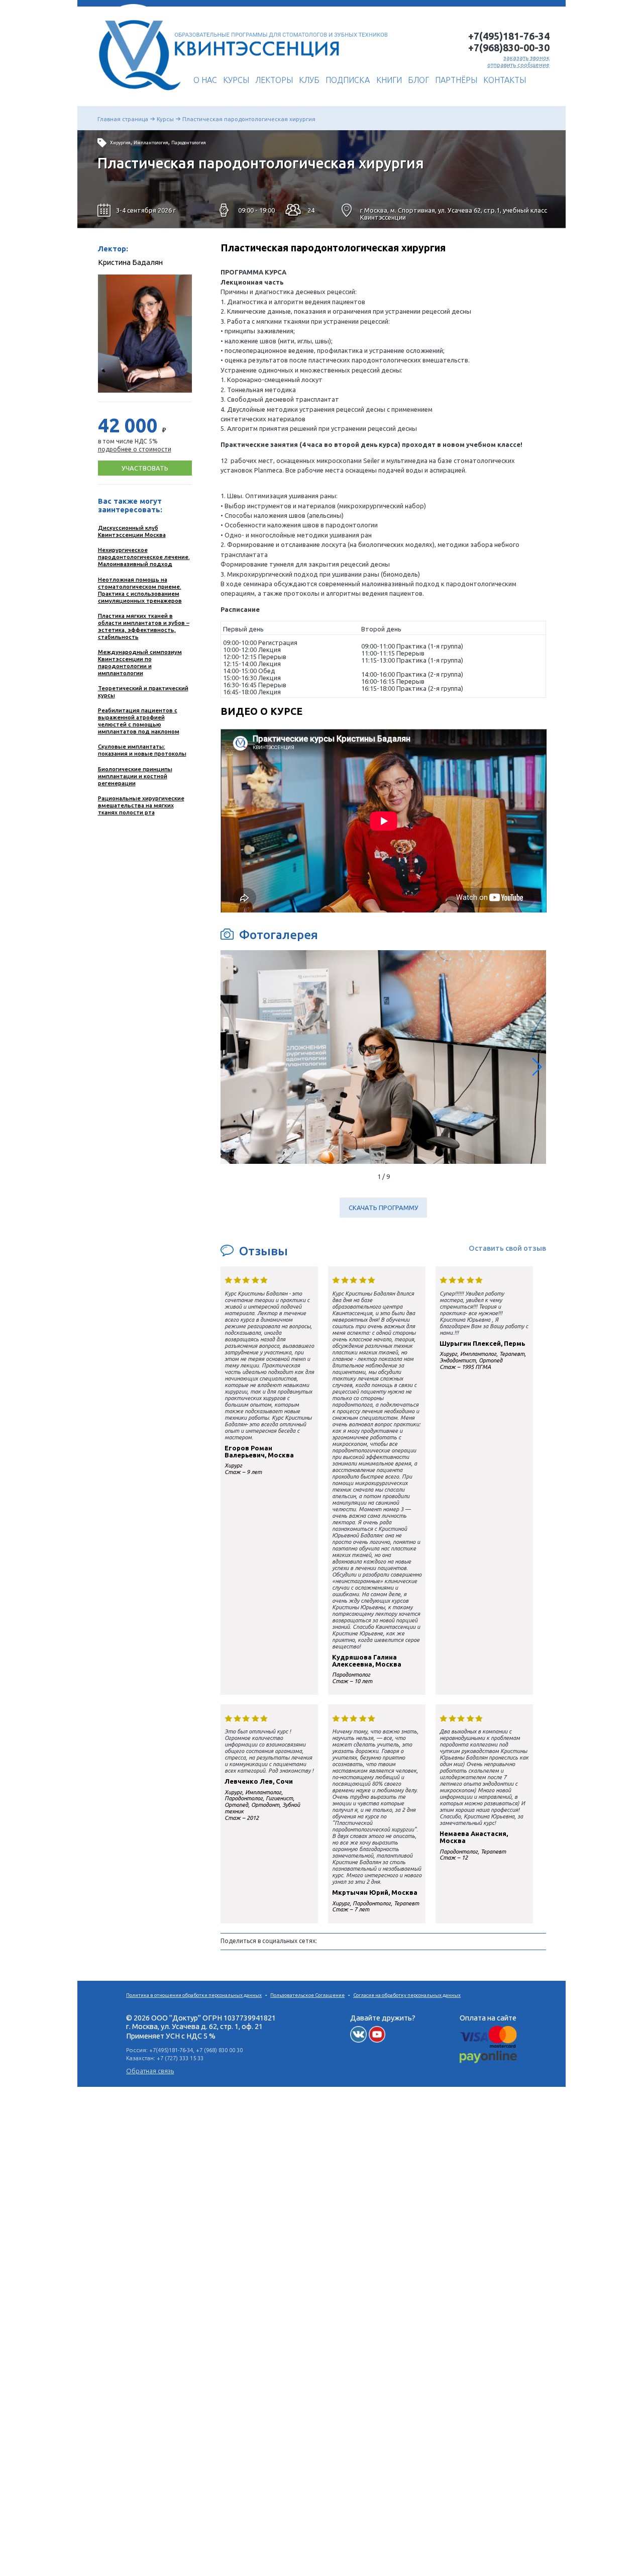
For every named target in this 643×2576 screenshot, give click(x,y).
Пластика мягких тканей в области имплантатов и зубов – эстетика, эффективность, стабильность (144, 626)
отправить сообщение (518, 65)
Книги (389, 80)
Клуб (309, 80)
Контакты (505, 80)
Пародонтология (189, 143)
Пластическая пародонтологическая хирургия (249, 119)
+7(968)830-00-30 (509, 48)
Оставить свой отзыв (507, 1248)
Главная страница (123, 119)
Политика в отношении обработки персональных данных (194, 1995)
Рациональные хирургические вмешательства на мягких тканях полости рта (141, 805)
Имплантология (151, 143)
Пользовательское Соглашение (307, 1995)
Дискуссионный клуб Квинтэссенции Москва (132, 531)
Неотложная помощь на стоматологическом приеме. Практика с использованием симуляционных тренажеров (140, 590)
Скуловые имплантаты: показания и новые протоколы (142, 750)
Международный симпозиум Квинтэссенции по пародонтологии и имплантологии (140, 662)
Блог (418, 80)
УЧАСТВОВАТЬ (145, 468)
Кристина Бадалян (130, 262)
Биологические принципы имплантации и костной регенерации (135, 776)
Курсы (236, 80)
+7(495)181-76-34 (509, 36)
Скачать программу (384, 1208)
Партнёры (456, 80)
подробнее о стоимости (135, 449)
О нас (205, 80)
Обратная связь (150, 2071)
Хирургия (120, 143)
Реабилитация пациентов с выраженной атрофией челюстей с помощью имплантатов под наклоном (139, 721)
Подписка (348, 80)
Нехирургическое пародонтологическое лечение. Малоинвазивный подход (144, 557)
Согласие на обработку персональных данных (407, 1995)
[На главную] (137, 94)
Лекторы (274, 80)
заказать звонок (526, 58)
